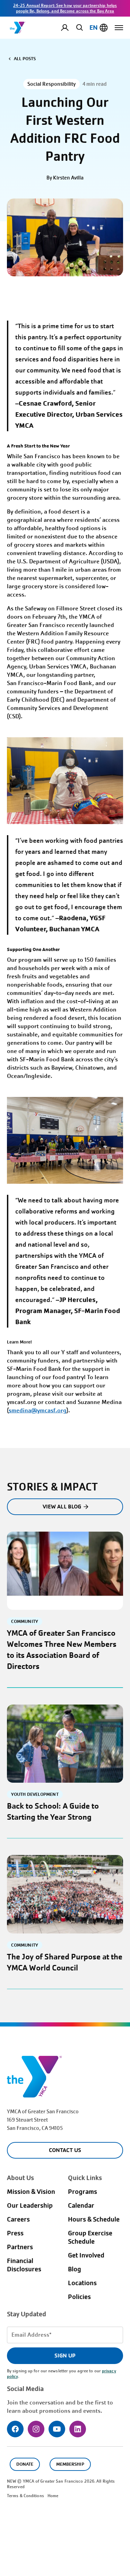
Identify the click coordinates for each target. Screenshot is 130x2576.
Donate (25, 2464)
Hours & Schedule (94, 2219)
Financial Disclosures (24, 2265)
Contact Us (65, 2150)
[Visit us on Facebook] (15, 2429)
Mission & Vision (31, 2192)
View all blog (62, 1507)
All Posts (25, 59)
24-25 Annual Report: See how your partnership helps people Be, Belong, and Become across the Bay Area (65, 8)
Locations (82, 2283)
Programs (83, 2192)
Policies (79, 2297)
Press (15, 2233)
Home (53, 2496)
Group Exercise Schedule (90, 2237)
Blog (75, 2269)
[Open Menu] (119, 28)
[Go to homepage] (18, 28)
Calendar (81, 2206)
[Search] (78, 27)
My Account (70, 28)
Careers (18, 2219)
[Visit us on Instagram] (36, 2429)
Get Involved (86, 2255)
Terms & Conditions (25, 2496)
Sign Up (65, 2356)
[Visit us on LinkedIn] (78, 2429)
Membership (70, 2464)
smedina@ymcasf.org (38, 1410)
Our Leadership (30, 2206)
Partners (20, 2247)
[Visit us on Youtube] (57, 2429)
